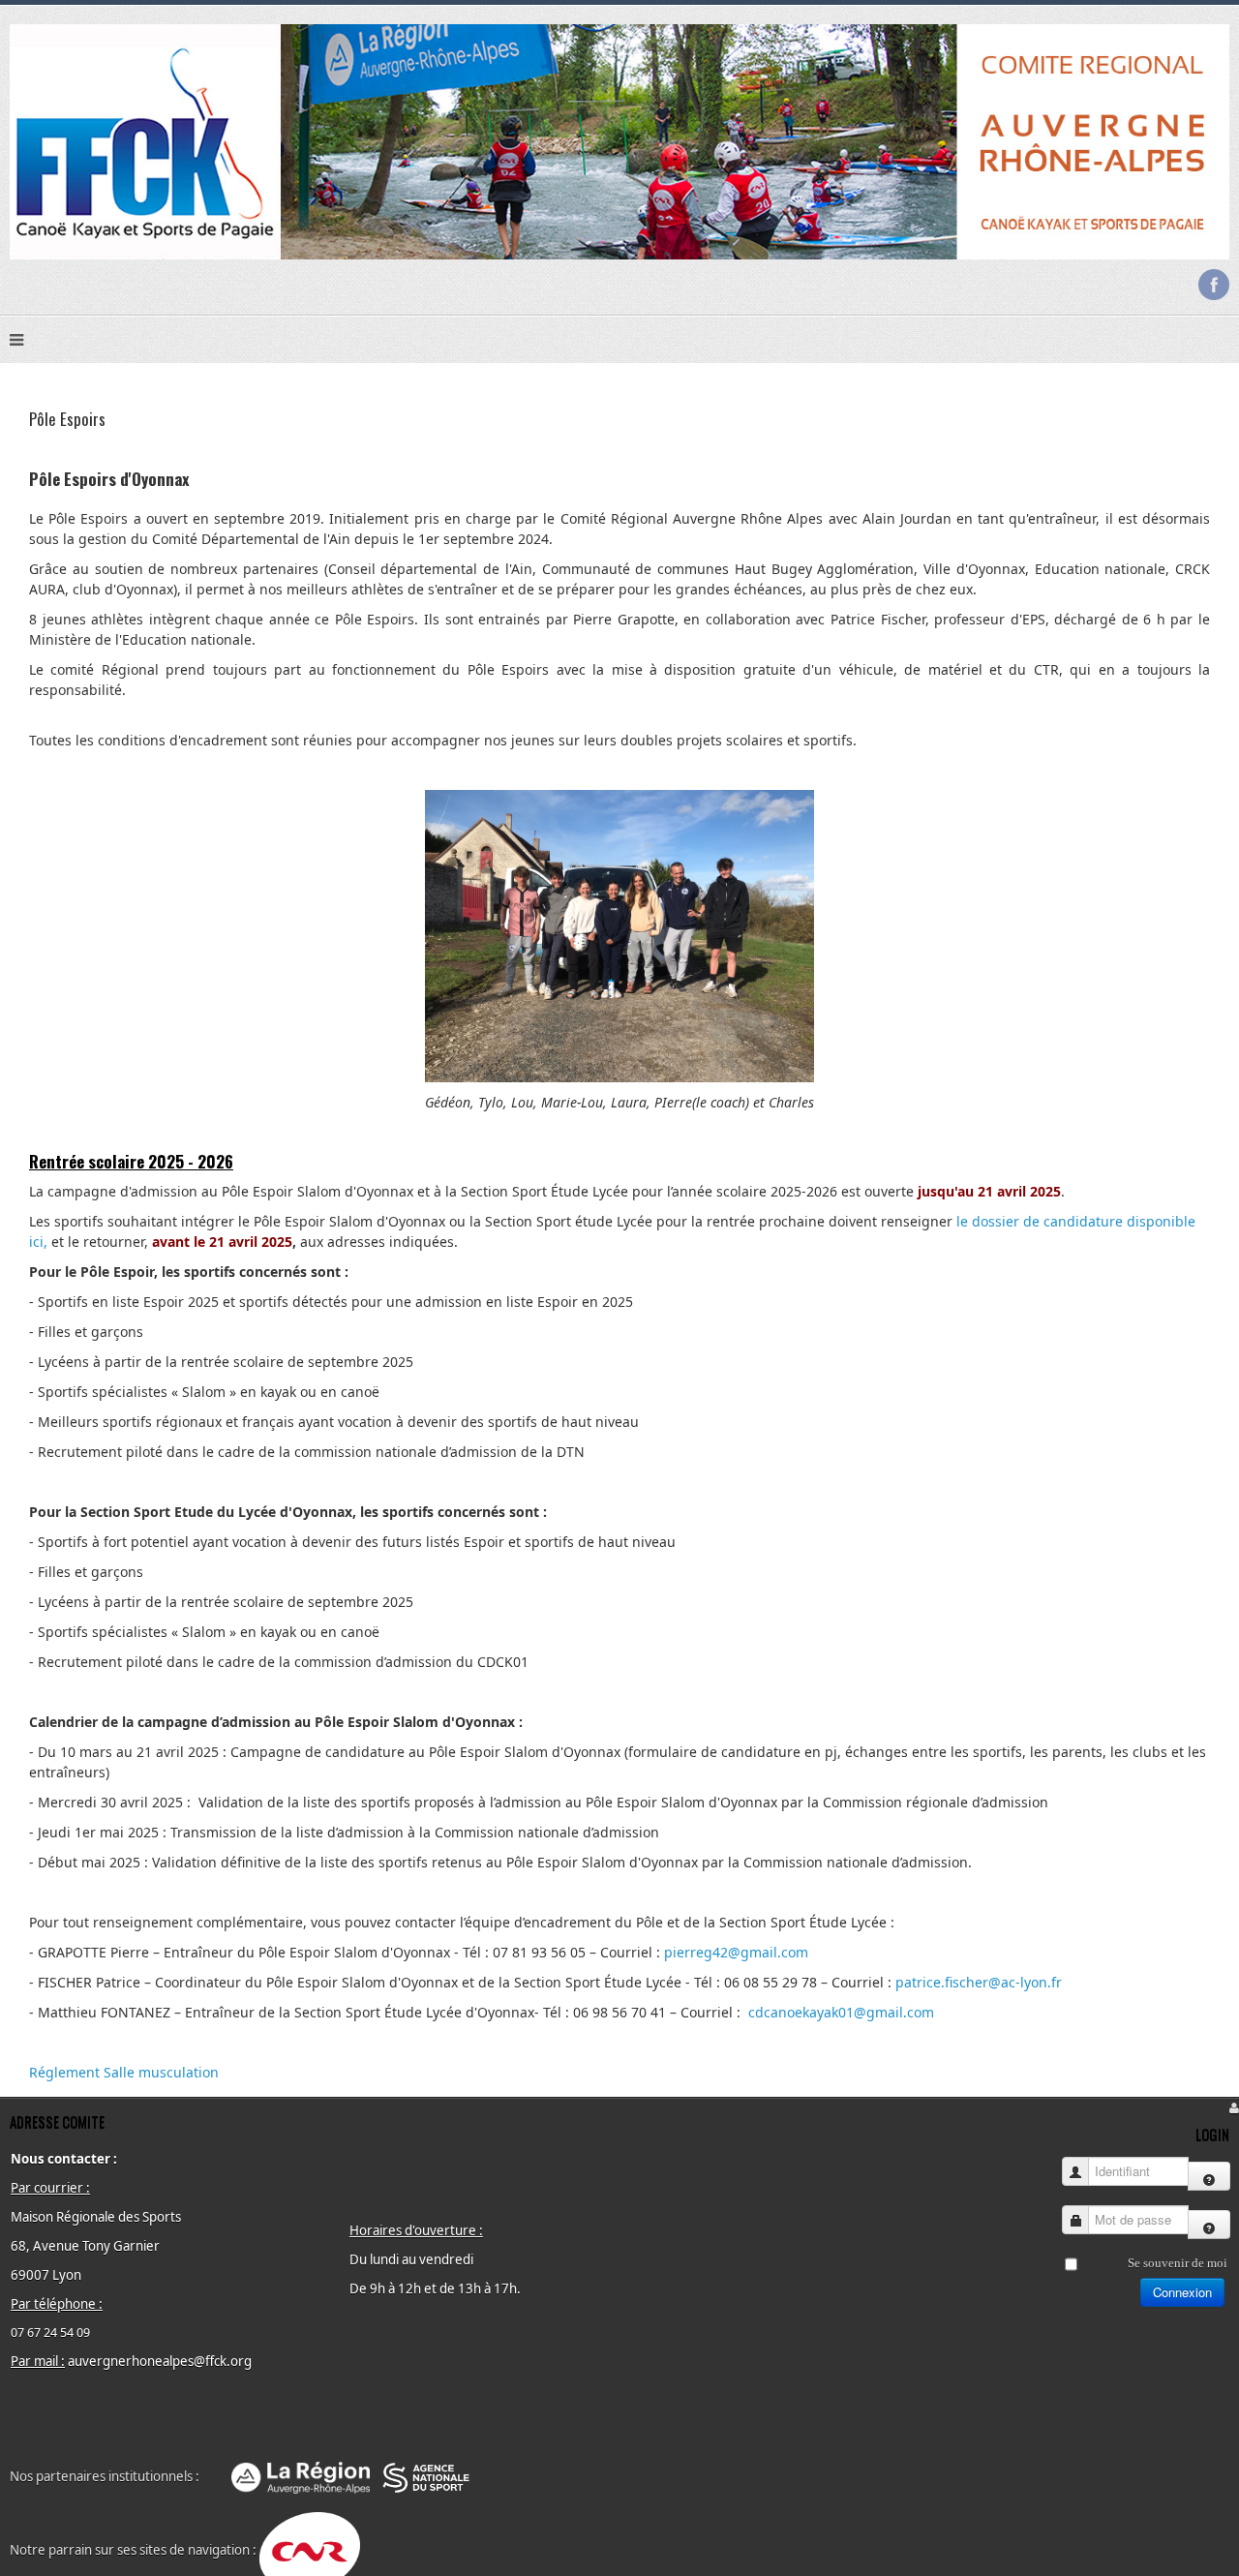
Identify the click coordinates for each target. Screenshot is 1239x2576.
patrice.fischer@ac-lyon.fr (979, 1982)
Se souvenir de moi (1178, 2263)
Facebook (1214, 285)
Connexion (1182, 2292)
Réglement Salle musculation (124, 2072)
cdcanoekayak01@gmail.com (841, 2012)
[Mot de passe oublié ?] (1209, 2225)
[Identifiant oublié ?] (1209, 2176)
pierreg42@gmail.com (736, 1952)
